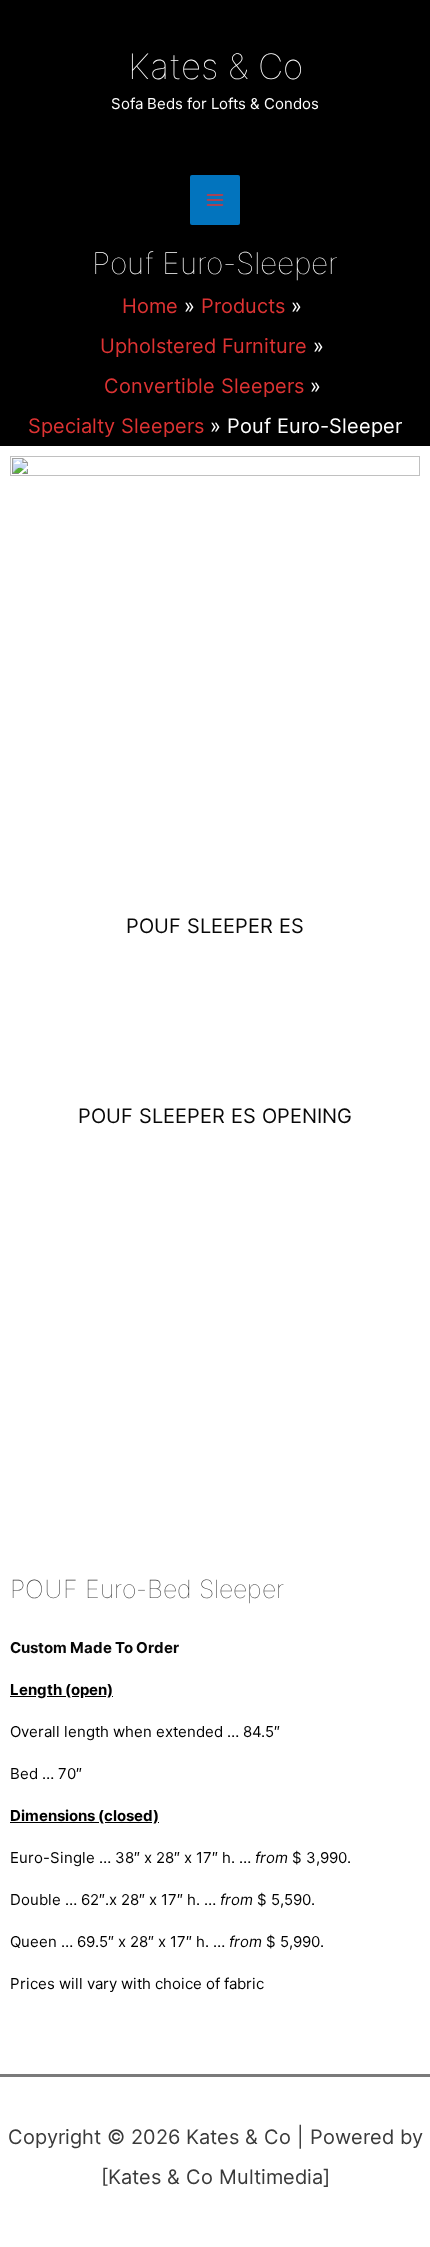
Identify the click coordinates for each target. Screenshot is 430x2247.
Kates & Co (215, 66)
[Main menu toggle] (215, 200)
